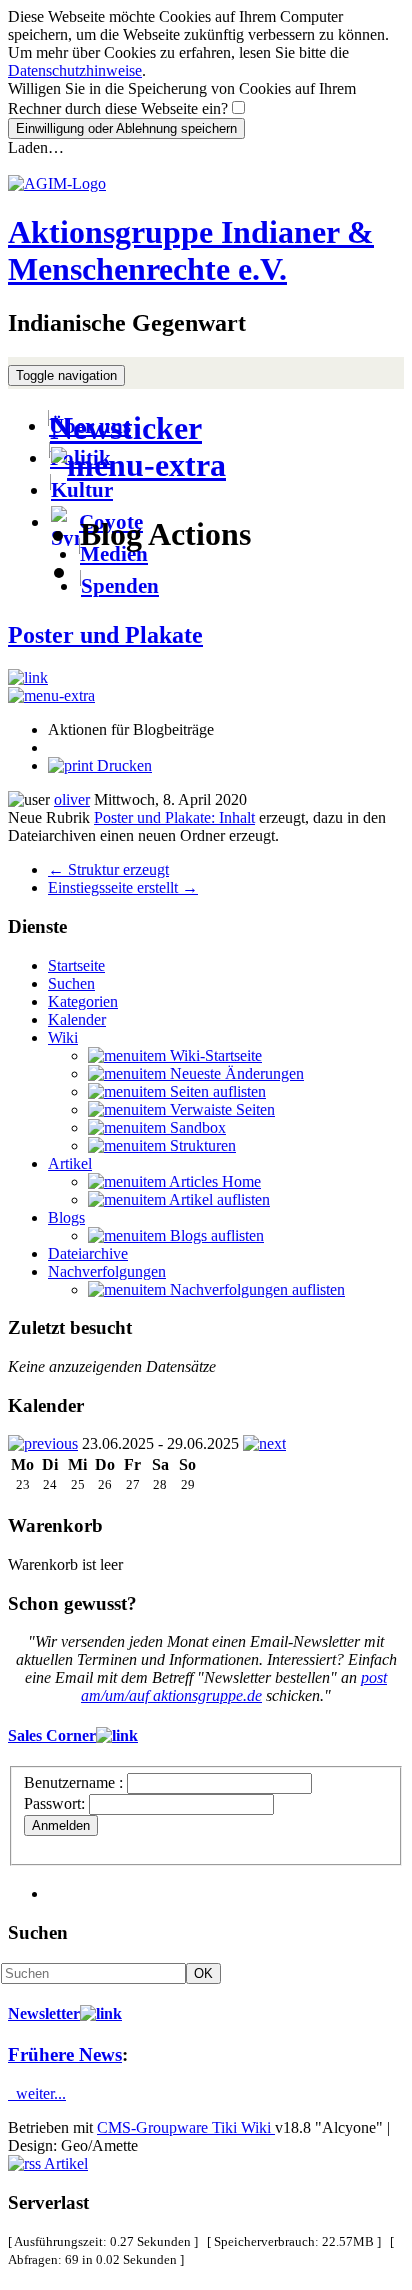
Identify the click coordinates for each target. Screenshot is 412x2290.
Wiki (63, 1037)
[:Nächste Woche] (264, 1443)
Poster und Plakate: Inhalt (174, 817)
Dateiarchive (88, 1253)
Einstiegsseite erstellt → (123, 887)
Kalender (77, 1019)
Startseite (76, 965)
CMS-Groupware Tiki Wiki (186, 2127)
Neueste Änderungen (235, 1073)
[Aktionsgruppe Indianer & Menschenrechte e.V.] (57, 183)
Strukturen (201, 1145)
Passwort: (54, 1803)
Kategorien (83, 1001)
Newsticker (126, 428)
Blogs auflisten (215, 1235)
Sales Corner (52, 1735)
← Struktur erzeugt (108, 869)
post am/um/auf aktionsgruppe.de (234, 1686)
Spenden (120, 585)
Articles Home (213, 1181)
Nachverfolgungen (107, 1271)
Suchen (71, 983)
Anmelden (61, 1825)
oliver (72, 799)
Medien (114, 553)
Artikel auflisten (218, 1199)
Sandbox (196, 1127)
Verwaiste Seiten (220, 1109)
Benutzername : (75, 1782)
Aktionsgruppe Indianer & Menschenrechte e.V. (191, 250)
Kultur (82, 489)
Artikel (70, 1163)
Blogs (66, 1217)
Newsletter (44, 2013)
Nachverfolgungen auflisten (255, 1289)
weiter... (37, 2093)
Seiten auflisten (216, 1091)
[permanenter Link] (28, 677)
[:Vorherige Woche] (43, 1443)
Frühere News (65, 2054)
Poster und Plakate (105, 635)
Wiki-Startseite (214, 1055)
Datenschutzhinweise (75, 70)
